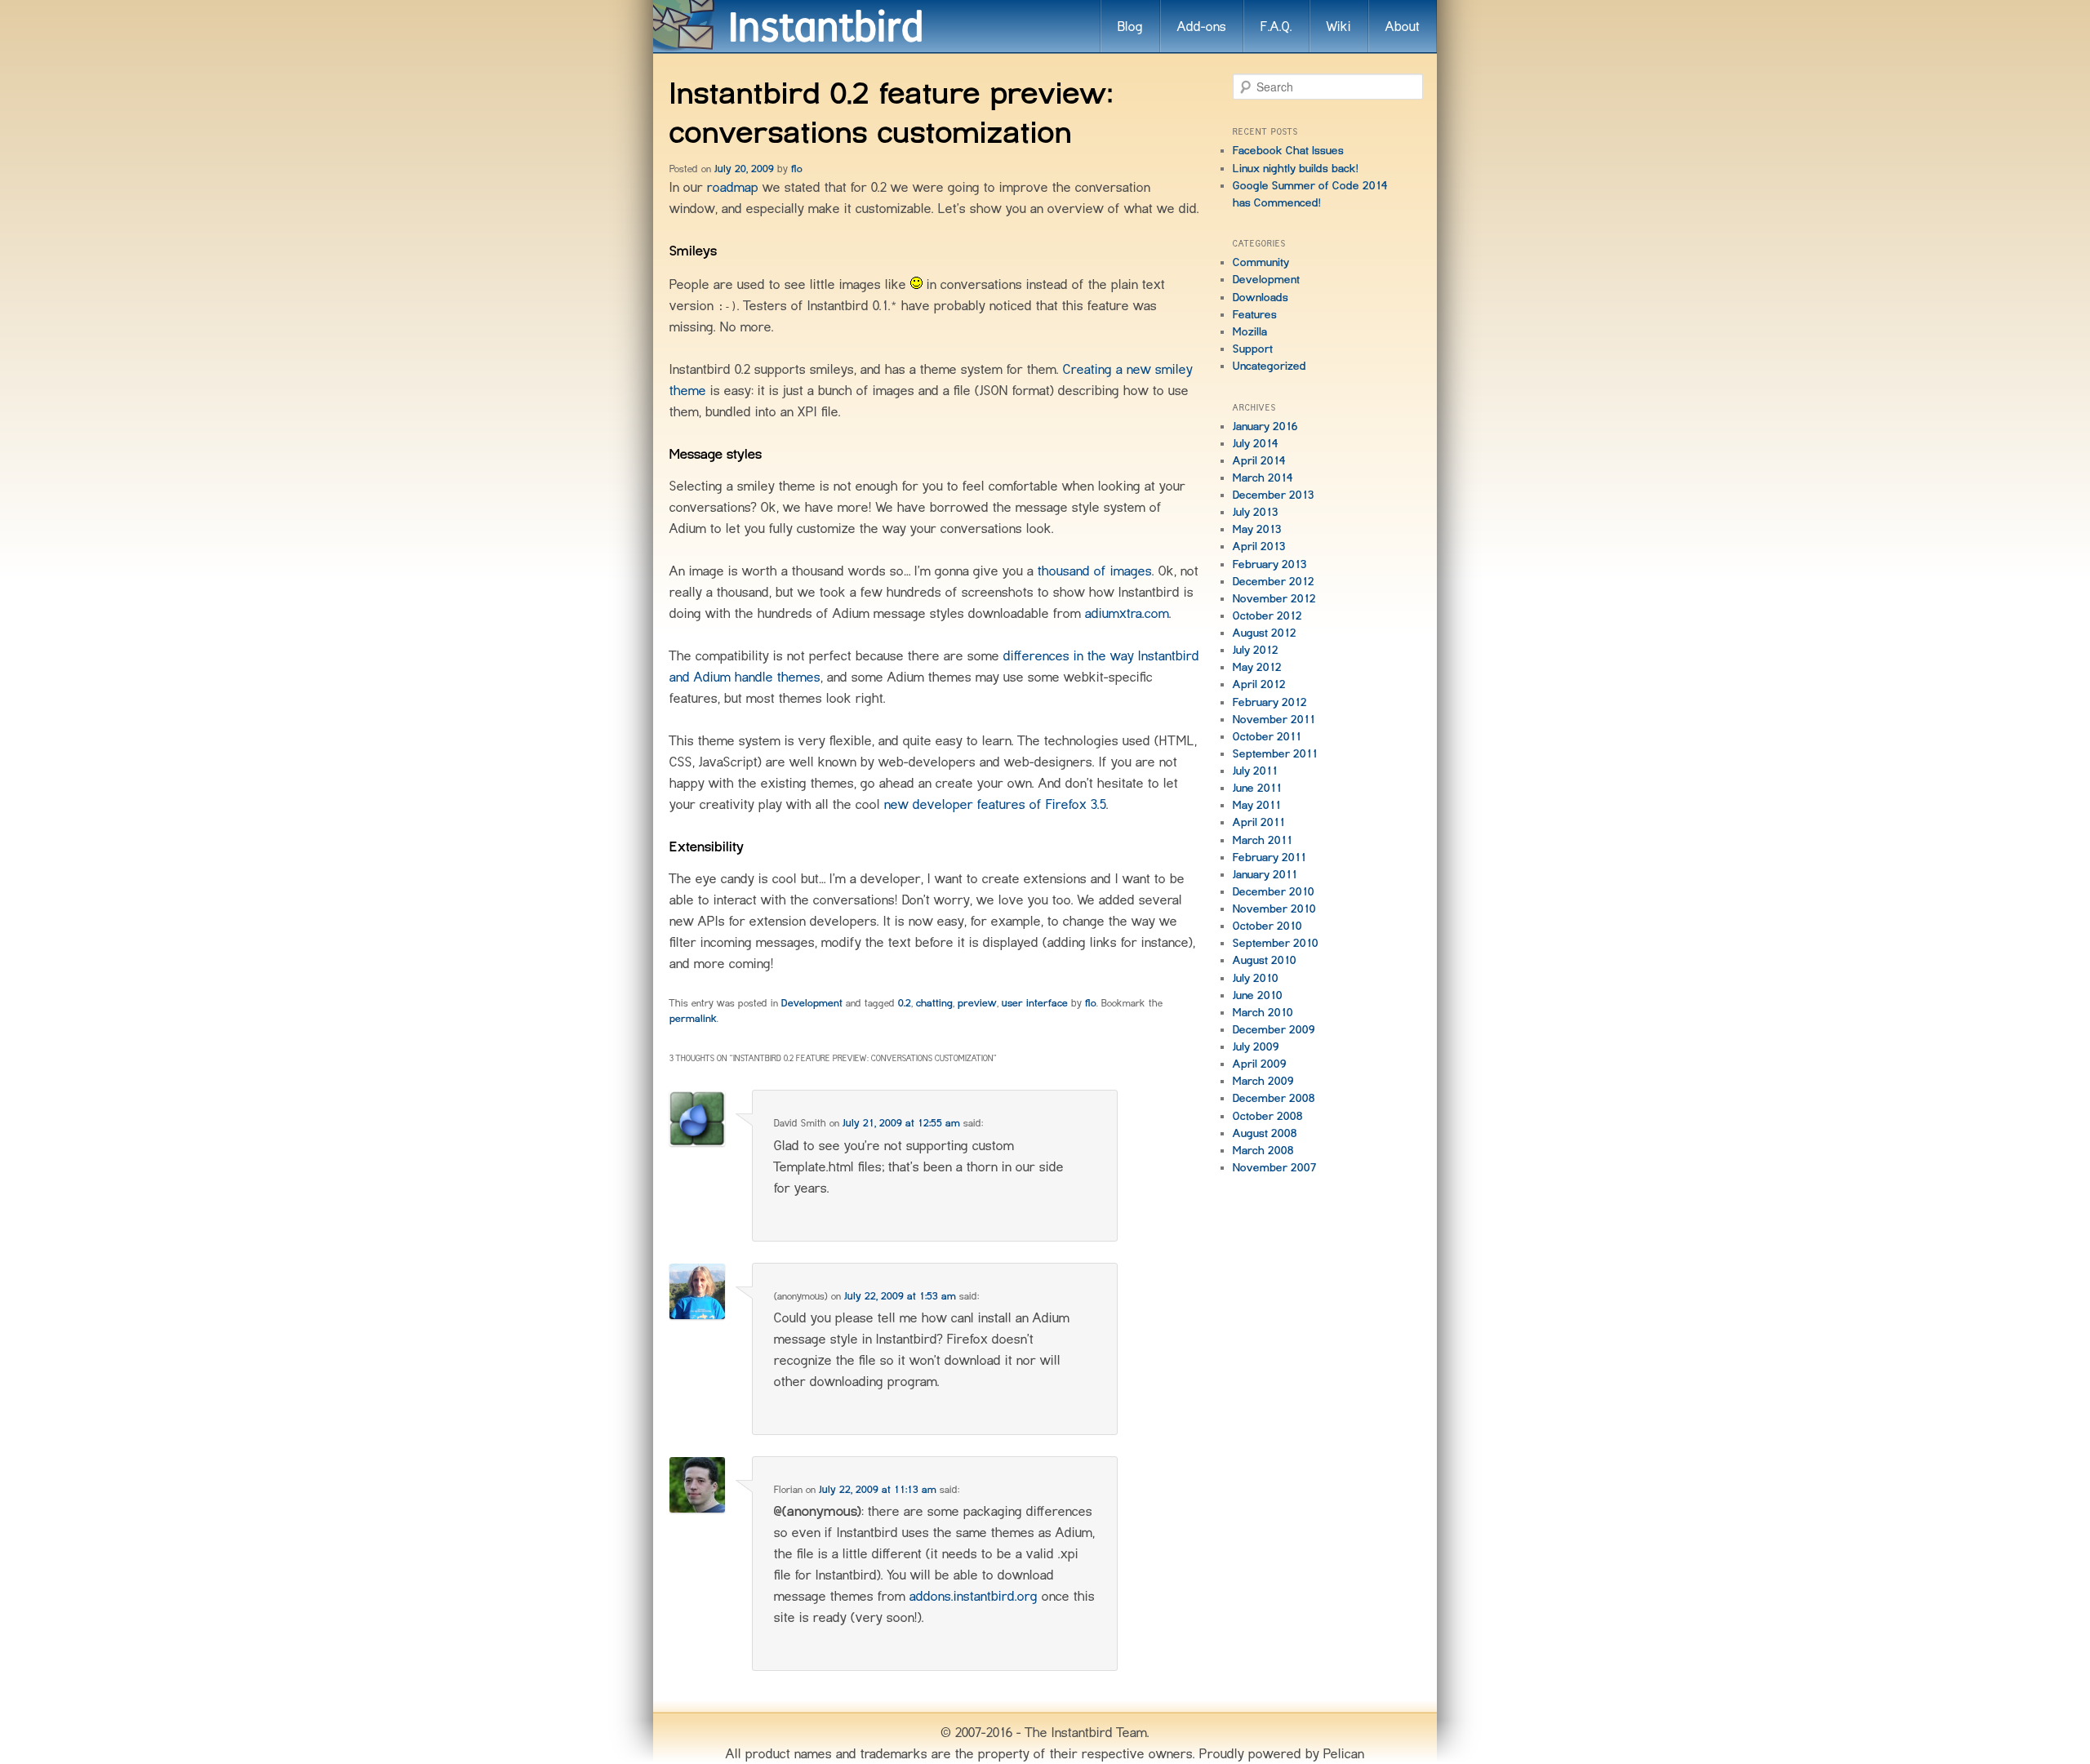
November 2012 (1274, 598)
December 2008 (1274, 1098)
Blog (1130, 26)
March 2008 (1263, 1150)
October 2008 (1268, 1116)
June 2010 (1258, 995)
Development (812, 1003)
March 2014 (1263, 478)
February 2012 (1270, 702)
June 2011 (1257, 788)
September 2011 (1275, 753)
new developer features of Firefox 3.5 (995, 804)
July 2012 (1256, 650)
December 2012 (1274, 581)
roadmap (733, 187)
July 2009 (1256, 1046)
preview (977, 1003)
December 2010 (1274, 891)
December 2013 (1274, 495)
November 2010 (1274, 909)
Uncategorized (1270, 366)
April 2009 (1260, 1064)
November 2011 (1274, 719)
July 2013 (1256, 512)
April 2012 (1259, 684)
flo (797, 169)
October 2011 (1267, 736)
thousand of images (1095, 571)
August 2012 (1265, 633)
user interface (1035, 1003)
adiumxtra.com (1127, 613)
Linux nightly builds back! (1296, 168)
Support (1253, 349)
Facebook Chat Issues (1288, 150)
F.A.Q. (1276, 26)
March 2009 (1263, 1081)
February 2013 (1270, 564)
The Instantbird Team (1086, 1732)
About (1403, 26)
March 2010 (1263, 1012)
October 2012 (1267, 615)
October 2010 (1267, 926)
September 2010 (1276, 943)
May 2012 (1257, 667)
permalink (693, 1018)
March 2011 (1263, 840)
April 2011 (1259, 822)
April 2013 (1259, 546)
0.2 (905, 1003)
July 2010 (1256, 978)
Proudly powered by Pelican (1282, 1753)
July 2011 (1255, 771)
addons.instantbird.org (974, 1596)
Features (1255, 314)
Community (1261, 262)
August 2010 (1265, 960)
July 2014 (1256, 443)
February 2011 (1270, 857)
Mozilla (1250, 331)
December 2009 (1274, 1029)
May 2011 (1257, 805)
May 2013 (1257, 529)
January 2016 (1265, 426)
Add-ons (1202, 26)
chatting (934, 1003)
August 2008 (1265, 1133)
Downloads (1261, 297)
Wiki (1339, 26)
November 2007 (1275, 1167)
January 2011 (1265, 874)
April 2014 (1259, 460)
